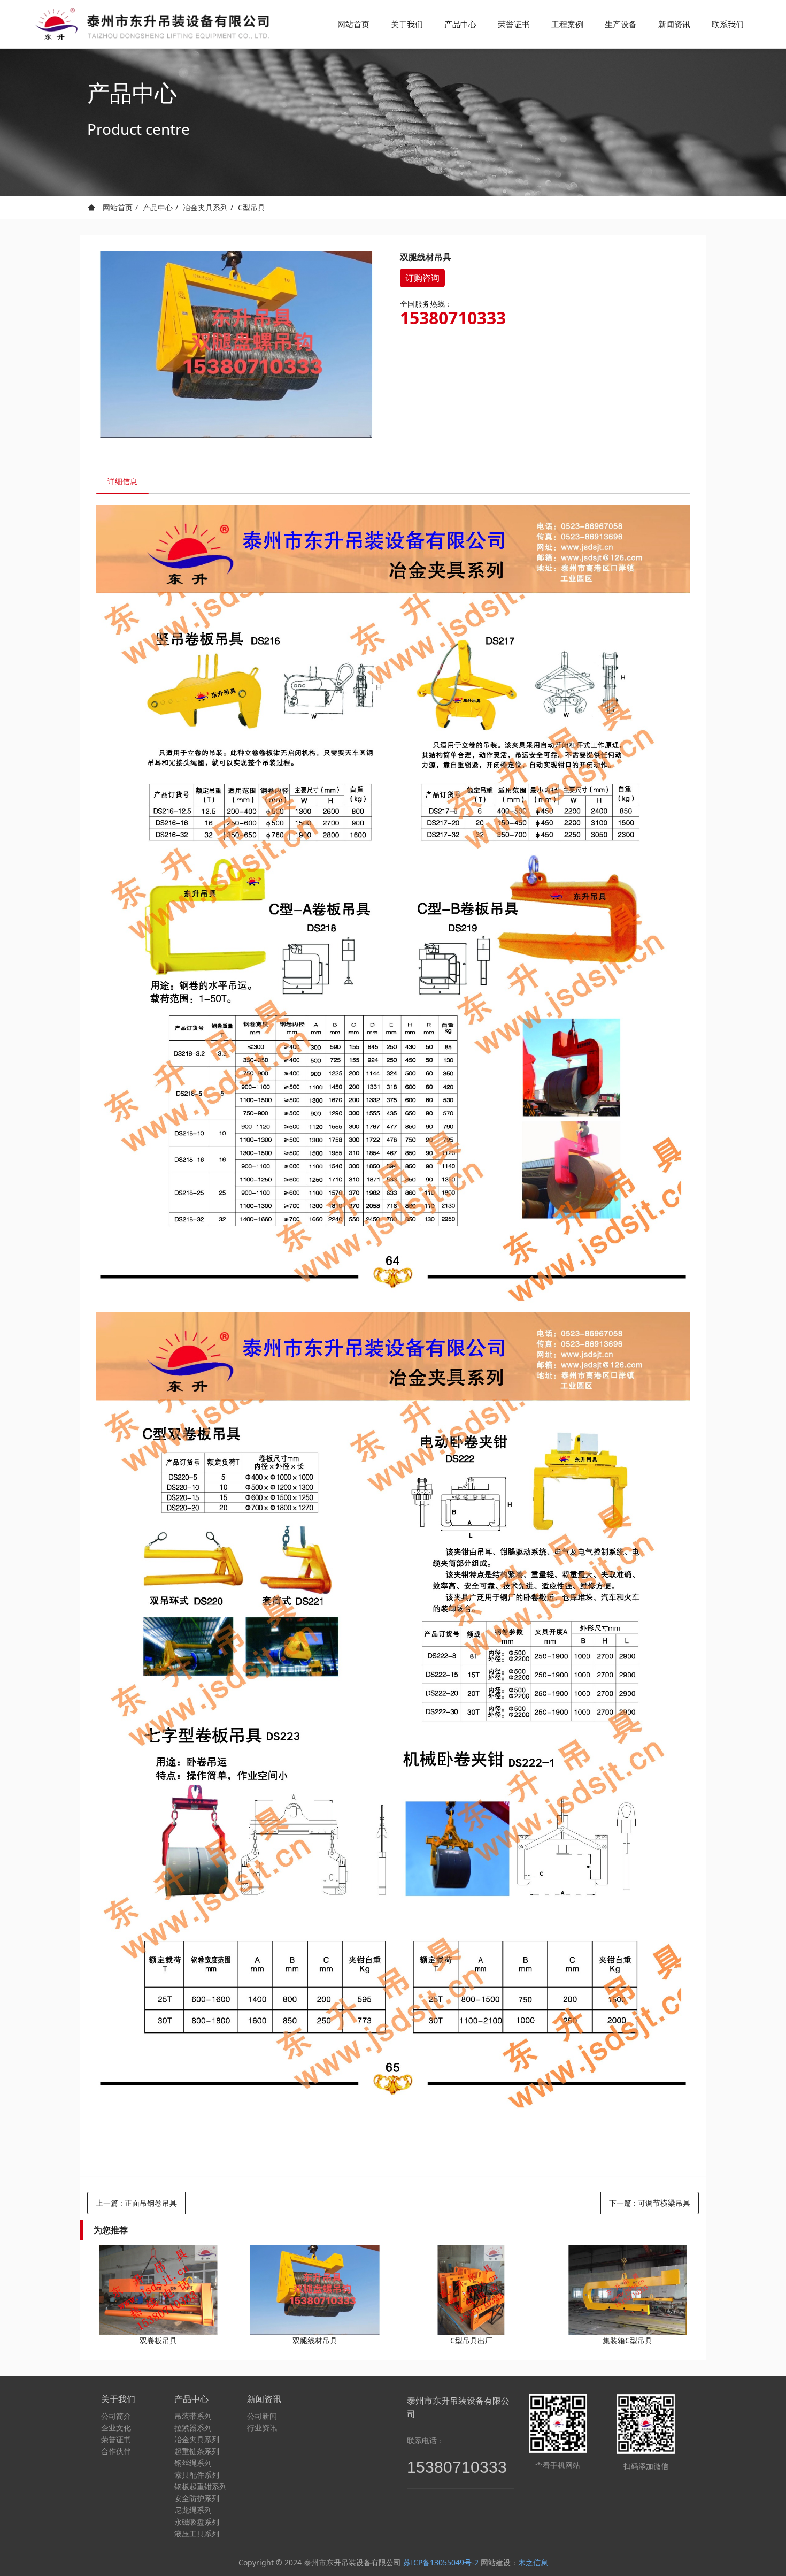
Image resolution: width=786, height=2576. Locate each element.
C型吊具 (252, 207)
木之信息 (533, 2562)
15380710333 (453, 318)
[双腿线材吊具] (315, 2290)
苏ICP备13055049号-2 (441, 2562)
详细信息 (122, 481)
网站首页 (353, 24)
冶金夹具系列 (205, 207)
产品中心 (158, 207)
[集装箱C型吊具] (628, 2290)
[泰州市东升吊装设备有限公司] (150, 24)
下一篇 (650, 2203)
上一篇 (136, 2203)
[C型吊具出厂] (471, 2290)
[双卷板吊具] (158, 2290)
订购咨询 (422, 278)
